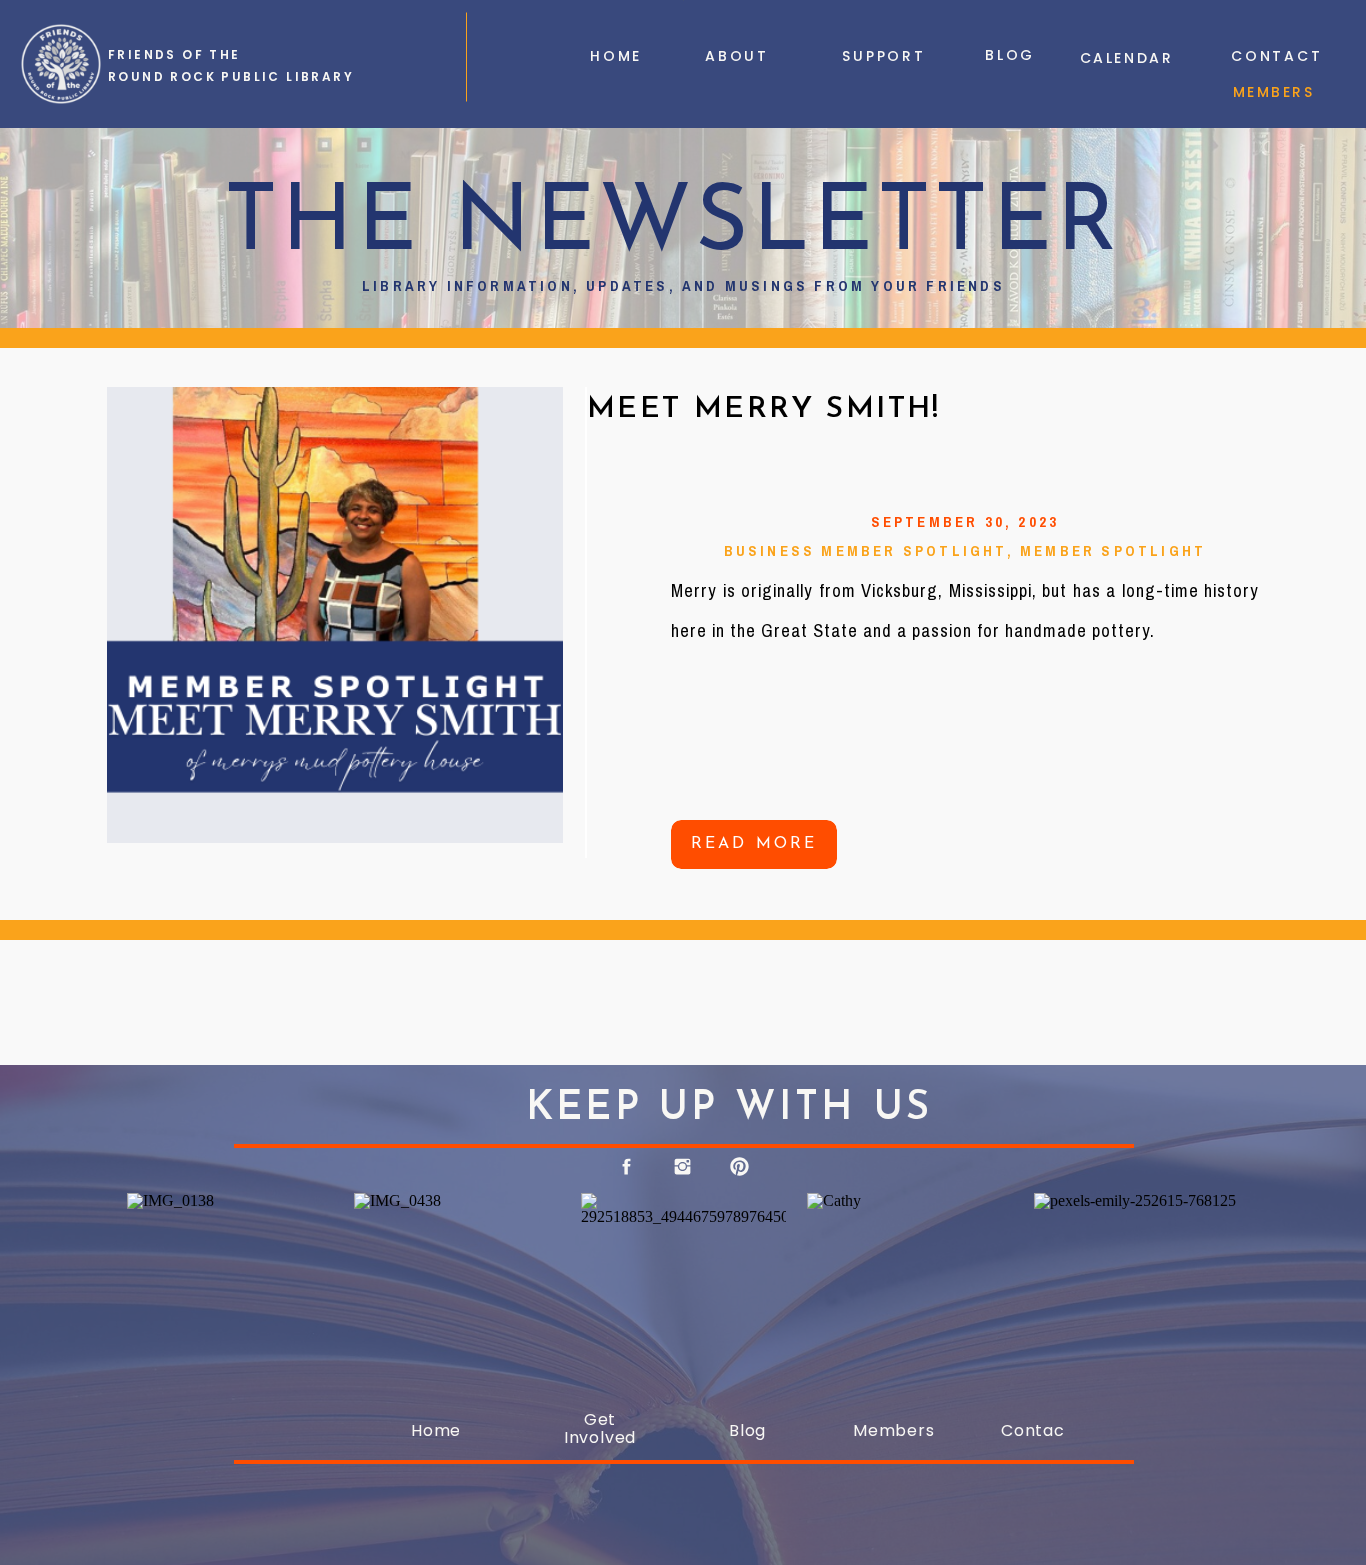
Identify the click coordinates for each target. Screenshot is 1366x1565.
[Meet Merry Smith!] (335, 615)
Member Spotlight (1113, 551)
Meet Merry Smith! (764, 409)
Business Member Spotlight (865, 551)
